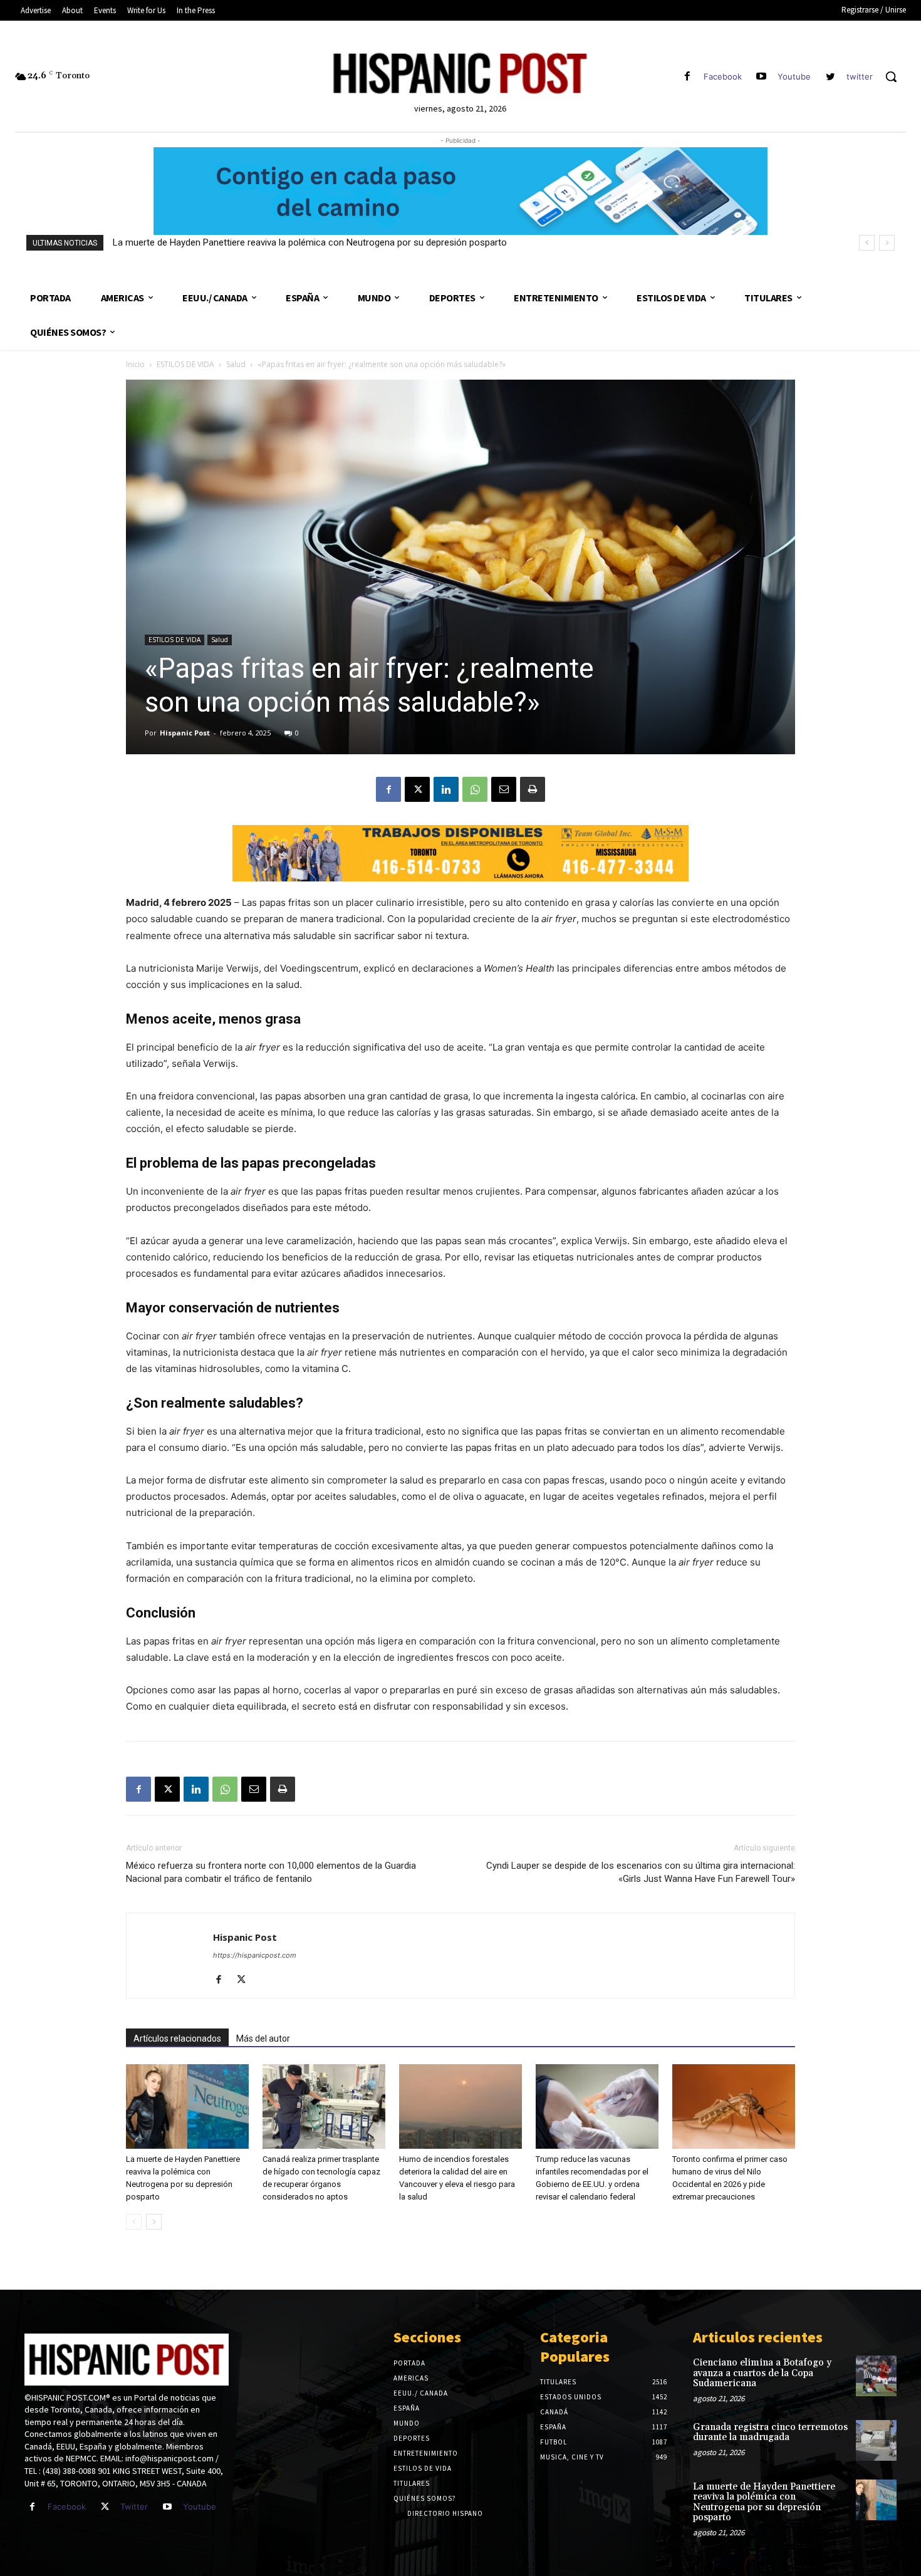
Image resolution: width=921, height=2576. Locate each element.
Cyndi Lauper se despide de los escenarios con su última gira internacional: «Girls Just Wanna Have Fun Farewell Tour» (641, 1872)
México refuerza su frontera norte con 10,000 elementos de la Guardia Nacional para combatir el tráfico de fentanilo (271, 1872)
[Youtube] (762, 77)
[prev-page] (134, 2222)
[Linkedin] (446, 789)
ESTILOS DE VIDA (185, 364)
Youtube (794, 76)
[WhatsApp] (475, 789)
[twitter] (830, 77)
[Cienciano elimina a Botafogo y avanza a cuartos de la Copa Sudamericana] (876, 2376)
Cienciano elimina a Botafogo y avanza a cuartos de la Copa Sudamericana (762, 2373)
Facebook (723, 76)
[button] (891, 76)
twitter (860, 76)
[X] (417, 789)
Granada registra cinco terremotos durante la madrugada (770, 2433)
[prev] (867, 243)
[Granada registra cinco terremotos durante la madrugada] (876, 2440)
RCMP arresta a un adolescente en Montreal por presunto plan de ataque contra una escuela (304, 242)
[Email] (504, 789)
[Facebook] (687, 77)
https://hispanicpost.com (255, 1955)
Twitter (134, 2506)
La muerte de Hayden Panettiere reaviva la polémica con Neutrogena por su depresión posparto (764, 2502)
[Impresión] (533, 789)
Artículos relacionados (177, 2038)
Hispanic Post (185, 733)
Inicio (135, 364)
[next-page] (154, 2222)
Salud (236, 364)
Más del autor (263, 2038)
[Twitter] (105, 2507)
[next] (887, 243)
